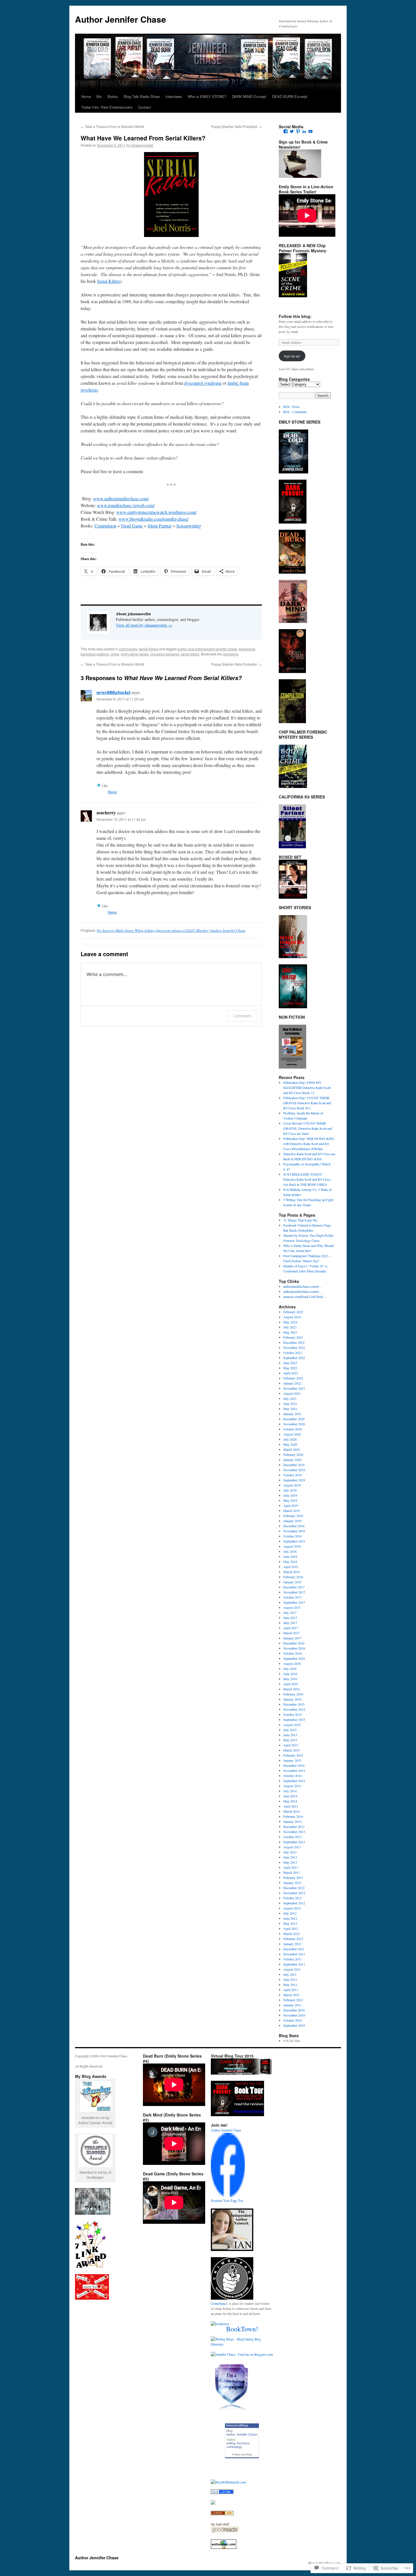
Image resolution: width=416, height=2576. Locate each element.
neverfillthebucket (113, 692)
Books (113, 96)
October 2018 (292, 1536)
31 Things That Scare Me (300, 1220)
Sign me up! (292, 356)
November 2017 (294, 1592)
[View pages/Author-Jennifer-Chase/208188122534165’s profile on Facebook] (286, 131)
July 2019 (290, 1490)
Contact (144, 107)
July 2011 (290, 1974)
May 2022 (290, 1368)
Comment (242, 1016)
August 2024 (292, 1317)
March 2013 (291, 1872)
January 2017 (292, 1638)
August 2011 (292, 1969)
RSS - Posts (291, 407)
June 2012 (290, 1918)
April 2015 (291, 1745)
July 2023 (290, 1327)
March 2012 (291, 1934)
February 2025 (293, 1312)
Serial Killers (109, 281)
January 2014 (292, 1821)
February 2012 (293, 1939)
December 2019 (294, 1465)
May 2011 (290, 1985)
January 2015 (292, 1760)
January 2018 (292, 1582)
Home (86, 96)
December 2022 (294, 1342)
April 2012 (291, 1928)
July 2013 (290, 1852)
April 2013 (291, 1867)
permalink (231, 654)
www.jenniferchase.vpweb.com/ (126, 505)
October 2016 (292, 1653)
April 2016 (291, 1684)
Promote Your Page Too (227, 2201)
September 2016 (294, 1658)
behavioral (247, 649)
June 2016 (290, 1674)
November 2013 (294, 1832)
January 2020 (292, 1460)
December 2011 (294, 1949)
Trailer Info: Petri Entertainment (107, 107)
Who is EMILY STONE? (207, 96)
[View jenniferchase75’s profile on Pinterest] (298, 131)
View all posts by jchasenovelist (144, 625)
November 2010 (294, 2015)
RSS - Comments (295, 412)
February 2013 (293, 1877)
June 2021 (290, 1404)
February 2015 (293, 1755)
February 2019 (293, 1516)
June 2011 (290, 1979)
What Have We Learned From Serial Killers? (143, 138)
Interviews (174, 96)
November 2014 (294, 1770)
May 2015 (290, 1740)
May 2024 (290, 1322)
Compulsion (105, 526)
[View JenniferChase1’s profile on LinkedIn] (304, 131)
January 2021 (292, 1414)
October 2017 (292, 1597)
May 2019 (290, 1500)
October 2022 (292, 1353)
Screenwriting (189, 526)
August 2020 (292, 1434)
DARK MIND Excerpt (249, 96)
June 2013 (290, 1857)
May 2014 (290, 1801)
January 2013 (292, 1883)
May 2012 (290, 1923)
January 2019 (292, 1521)
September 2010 (294, 2025)
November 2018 (294, 1531)
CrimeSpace (219, 2303)
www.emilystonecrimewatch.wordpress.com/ (156, 512)
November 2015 (294, 1709)
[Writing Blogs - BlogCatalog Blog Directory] (242, 2344)
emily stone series (135, 654)
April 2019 (291, 1505)
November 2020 (294, 1424)
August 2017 (292, 1607)
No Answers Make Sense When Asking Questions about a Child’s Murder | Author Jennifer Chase (171, 930)
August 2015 (292, 1725)
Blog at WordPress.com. (325, 2563)
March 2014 (291, 1811)
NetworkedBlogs (237, 2425)
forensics (243, 2443)
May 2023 (290, 1332)
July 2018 (290, 1551)
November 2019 (294, 1470)
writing (231, 2443)
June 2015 (290, 1735)
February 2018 (293, 1577)
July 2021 (290, 1398)
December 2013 (294, 1827)
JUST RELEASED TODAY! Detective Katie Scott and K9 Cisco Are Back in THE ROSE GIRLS (307, 1179)
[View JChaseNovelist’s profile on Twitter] (292, 131)
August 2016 (292, 1663)
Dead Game (132, 526)
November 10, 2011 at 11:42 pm (121, 819)
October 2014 (292, 1776)
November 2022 (294, 1347)
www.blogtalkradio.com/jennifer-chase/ (154, 519)
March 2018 (291, 1572)
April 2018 (291, 1567)
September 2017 (294, 1602)
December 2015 (294, 1704)
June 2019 (290, 1495)
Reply (112, 792)
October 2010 (292, 2020)
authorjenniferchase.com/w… (303, 1286)
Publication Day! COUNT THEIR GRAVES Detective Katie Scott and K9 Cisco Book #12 (307, 1103)
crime (115, 654)
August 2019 (292, 1485)
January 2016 (292, 1699)
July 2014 (290, 1791)
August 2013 (292, 1847)
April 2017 (291, 1628)
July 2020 (290, 1439)
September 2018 (294, 1541)
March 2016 (291, 1689)
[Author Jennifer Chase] (228, 2195)
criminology (234, 2447)
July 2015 (290, 1730)
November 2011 (294, 1954)
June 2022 (290, 1363)
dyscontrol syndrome (203, 383)
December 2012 (294, 1888)
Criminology (128, 649)
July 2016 (290, 1669)
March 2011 (291, 1995)
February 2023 (293, 1337)
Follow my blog (242, 2454)
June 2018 (290, 1556)
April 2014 (291, 1806)
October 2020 (292, 1429)
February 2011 (293, 2000)
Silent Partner (159, 526)
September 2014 (294, 1781)
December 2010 (294, 2010)
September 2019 (294, 1480)
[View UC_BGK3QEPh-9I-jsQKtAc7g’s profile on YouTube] (310, 131)
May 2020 (290, 1444)
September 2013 (294, 1842)
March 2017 (291, 1633)
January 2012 (292, 1944)
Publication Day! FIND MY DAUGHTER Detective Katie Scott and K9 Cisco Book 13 (307, 1088)
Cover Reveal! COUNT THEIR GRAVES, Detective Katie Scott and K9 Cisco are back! (308, 1128)
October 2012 (292, 1898)
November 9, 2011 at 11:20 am (120, 699)
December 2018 (294, 1526)
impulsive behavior (165, 654)
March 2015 (291, 1750)
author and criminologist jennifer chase (207, 649)
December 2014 (294, 1765)
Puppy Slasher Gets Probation (236, 126)
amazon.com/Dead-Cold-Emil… (305, 1296)
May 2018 (290, 1562)
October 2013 (292, 1837)
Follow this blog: (295, 316)
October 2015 (292, 1714)
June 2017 (290, 1618)
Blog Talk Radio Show (142, 96)
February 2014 (293, 1816)
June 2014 (290, 1796)
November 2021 (294, 1388)
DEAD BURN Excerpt (290, 96)
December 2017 (294, 1587)
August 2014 (292, 1786)
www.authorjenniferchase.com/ (121, 498)
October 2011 (292, 1959)
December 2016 (294, 1643)
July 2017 (290, 1612)
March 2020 (291, 1449)
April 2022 (291, 1373)
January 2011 (292, 2005)
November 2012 (294, 1893)
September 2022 (294, 1358)
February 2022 (293, 1378)
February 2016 (293, 1694)
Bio (99, 96)
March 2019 (291, 1511)
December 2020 (294, 1419)
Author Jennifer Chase (121, 19)
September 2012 (294, 1903)
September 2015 (294, 1720)
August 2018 (292, 1546)
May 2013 (290, 1862)
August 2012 (292, 1908)
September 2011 (294, 1964)
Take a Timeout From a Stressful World (112, 126)
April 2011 (291, 1990)
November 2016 (294, 1648)
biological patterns (95, 654)
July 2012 (290, 1913)
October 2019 (292, 1475)
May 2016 (290, 1679)
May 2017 (290, 1623)
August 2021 (292, 1393)
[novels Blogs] (222, 2514)
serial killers (190, 654)
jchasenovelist (142, 145)
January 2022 (292, 1383)
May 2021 (290, 1409)
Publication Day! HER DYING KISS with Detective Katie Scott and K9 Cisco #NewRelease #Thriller (309, 1144)
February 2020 (293, 1454)
